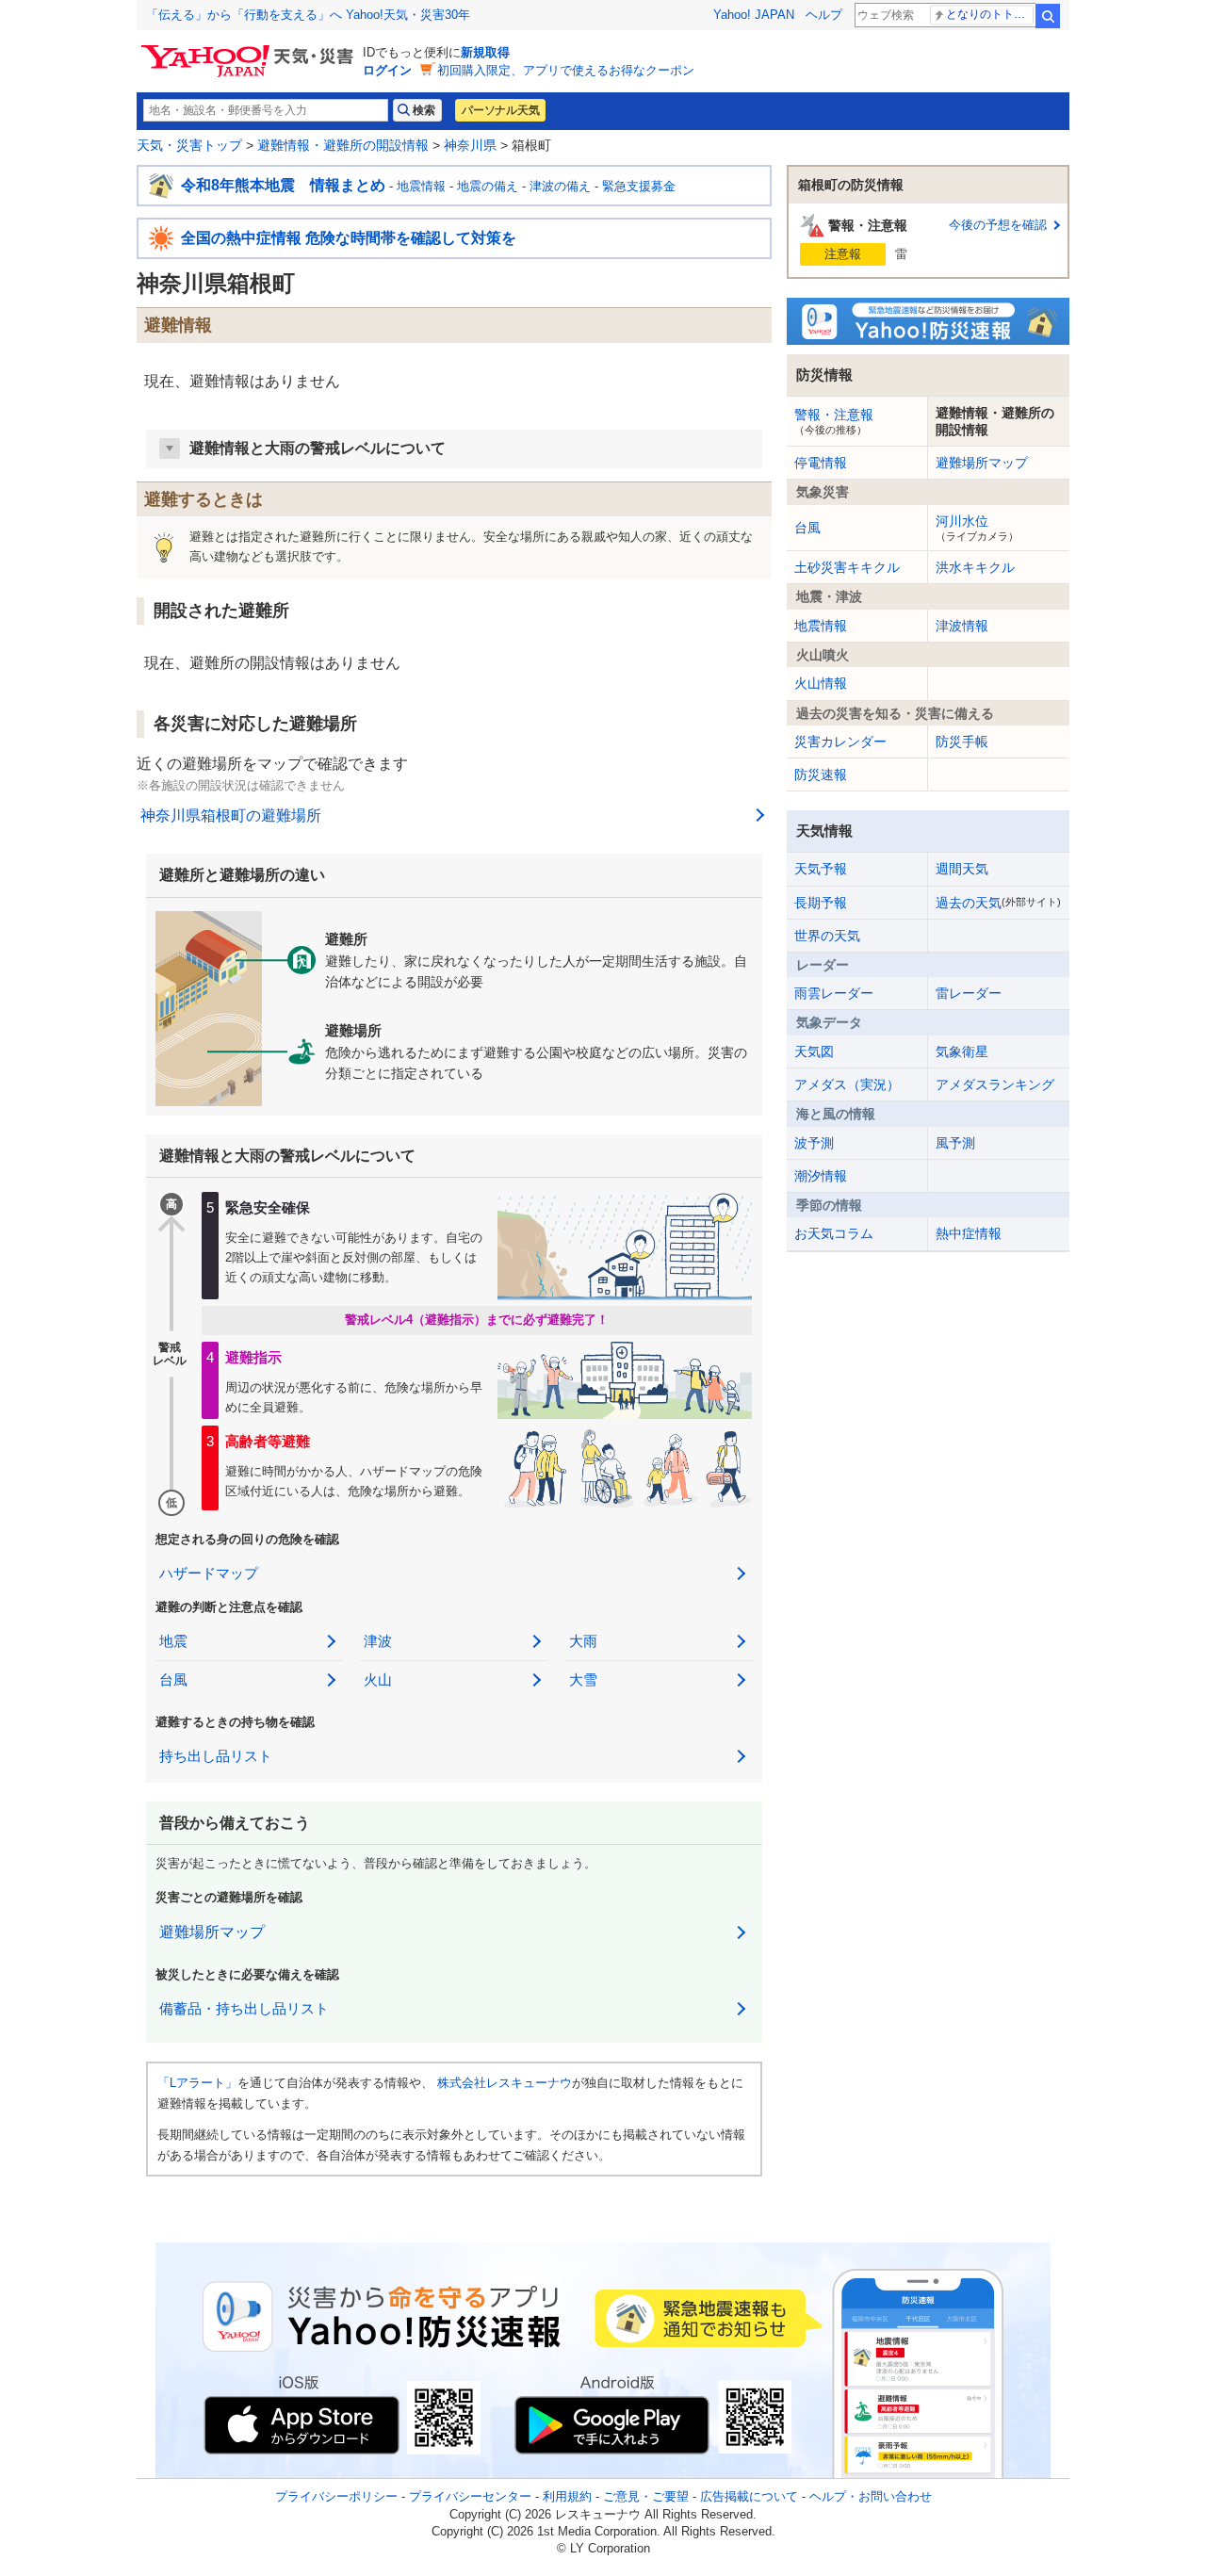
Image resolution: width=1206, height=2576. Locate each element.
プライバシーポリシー (336, 2496)
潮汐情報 (821, 1176)
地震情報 (421, 186)
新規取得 (485, 52)
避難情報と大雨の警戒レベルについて (318, 448)
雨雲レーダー (834, 993)
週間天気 (962, 869)
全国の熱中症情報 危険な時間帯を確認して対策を (349, 238)
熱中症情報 (969, 1233)
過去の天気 (998, 903)
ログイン (387, 70)
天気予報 (821, 869)
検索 (1048, 16)
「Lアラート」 (197, 2083)
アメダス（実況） (847, 1084)
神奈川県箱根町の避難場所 (231, 815)
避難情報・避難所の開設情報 (343, 145)
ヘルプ (824, 15)
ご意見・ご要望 (646, 2496)
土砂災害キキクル (847, 567)
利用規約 (567, 2496)
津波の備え (560, 186)
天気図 (814, 1052)
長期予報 (821, 903)
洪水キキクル (975, 567)
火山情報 (821, 683)
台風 (807, 528)
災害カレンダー (840, 742)
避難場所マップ (212, 1932)
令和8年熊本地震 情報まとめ (283, 185)
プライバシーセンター (470, 2496)
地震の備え (488, 186)
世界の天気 (827, 936)
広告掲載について (749, 2496)
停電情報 (821, 463)
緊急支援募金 (639, 186)
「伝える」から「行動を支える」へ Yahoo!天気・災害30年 (308, 15)
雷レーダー (969, 993)
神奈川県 (470, 145)
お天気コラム (834, 1233)
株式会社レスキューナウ (505, 2083)
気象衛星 (962, 1052)
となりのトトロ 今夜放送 (990, 14)
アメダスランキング (995, 1084)
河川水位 (977, 528)
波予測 (814, 1143)
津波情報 (962, 626)
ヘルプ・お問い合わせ (871, 2496)
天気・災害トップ (189, 145)
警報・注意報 (834, 421)
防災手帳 (962, 742)
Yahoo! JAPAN (754, 15)
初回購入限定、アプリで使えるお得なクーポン (566, 70)
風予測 (955, 1143)
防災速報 (821, 774)
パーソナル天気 (500, 110)
